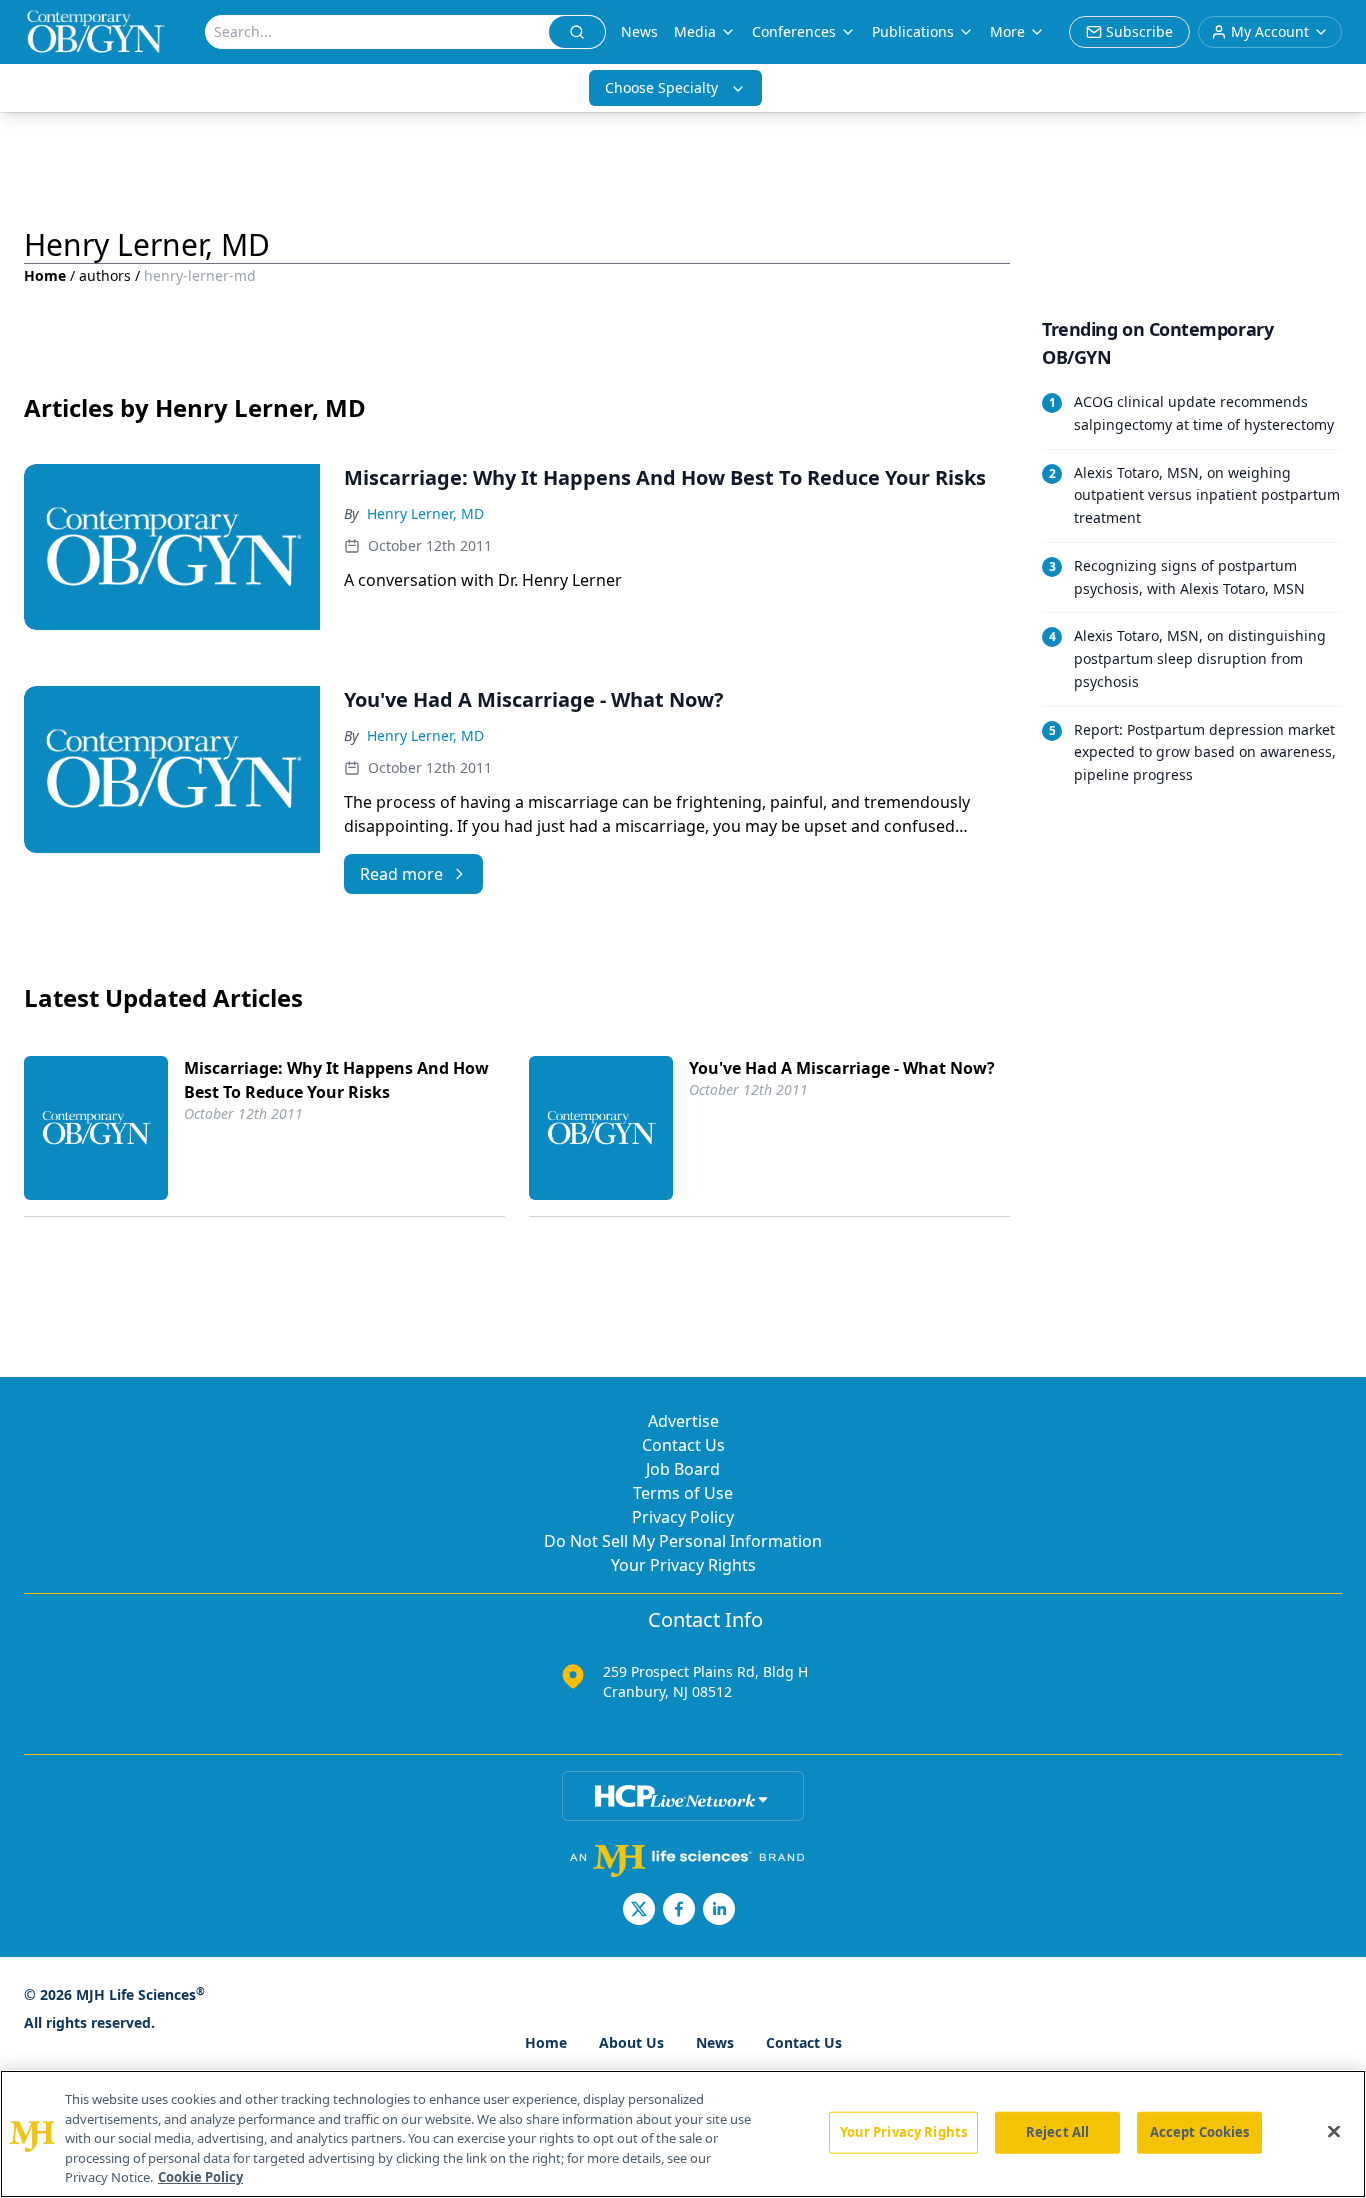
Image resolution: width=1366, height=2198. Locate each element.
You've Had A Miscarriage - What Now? (842, 1068)
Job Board (683, 1469)
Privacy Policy (683, 1517)
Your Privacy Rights (683, 1565)
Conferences (794, 31)
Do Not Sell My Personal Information (683, 1541)
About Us (631, 2042)
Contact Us (683, 1445)
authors (105, 275)
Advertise (683, 1421)
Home (45, 275)
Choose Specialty (661, 87)
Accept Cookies (1200, 2132)
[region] (683, 2134)
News (639, 31)
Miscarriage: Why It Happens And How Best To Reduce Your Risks (336, 1080)
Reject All (1057, 2132)
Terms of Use (683, 1493)
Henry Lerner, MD (425, 513)
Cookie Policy (200, 2177)
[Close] (1334, 2132)
